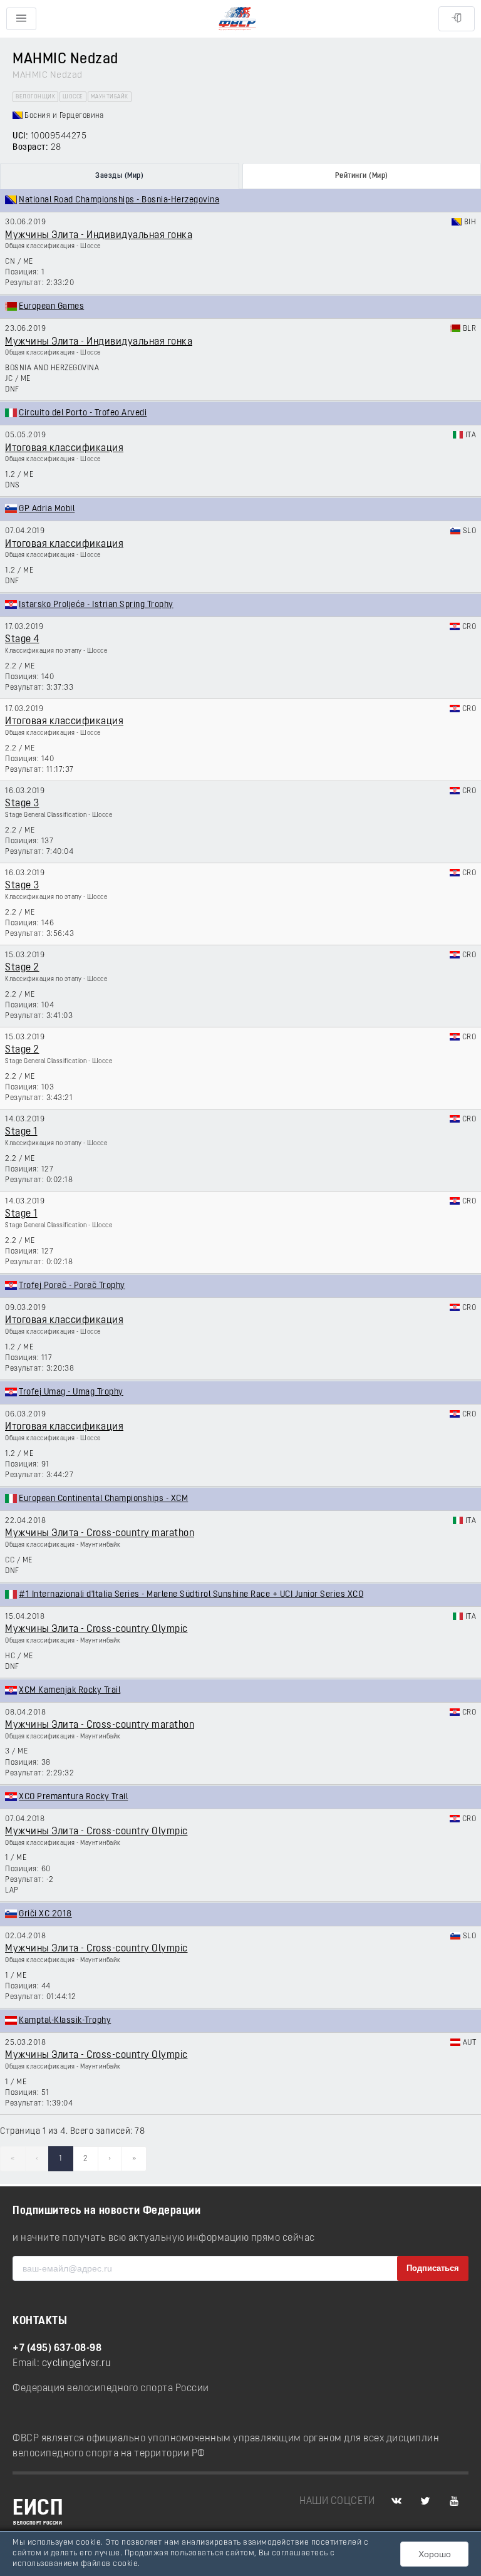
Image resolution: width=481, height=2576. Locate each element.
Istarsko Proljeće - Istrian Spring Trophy (96, 605)
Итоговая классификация (64, 449)
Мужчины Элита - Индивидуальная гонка (99, 236)
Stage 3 (22, 804)
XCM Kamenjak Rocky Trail (70, 1690)
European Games (51, 307)
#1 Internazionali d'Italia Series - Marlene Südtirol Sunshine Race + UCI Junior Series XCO (191, 1595)
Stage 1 (21, 1132)
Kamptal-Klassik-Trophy (65, 2021)
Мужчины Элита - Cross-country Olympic (96, 1629)
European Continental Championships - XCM (103, 1499)
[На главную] (237, 19)
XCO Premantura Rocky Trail (73, 1797)
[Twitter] (425, 2501)
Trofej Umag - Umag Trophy (71, 1392)
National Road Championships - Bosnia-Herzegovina (119, 200)
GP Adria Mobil (47, 509)
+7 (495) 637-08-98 (57, 2349)
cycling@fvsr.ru (77, 2364)
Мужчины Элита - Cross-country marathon (100, 1534)
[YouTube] (454, 2501)
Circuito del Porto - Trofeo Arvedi (83, 413)
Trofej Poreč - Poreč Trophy (72, 1286)
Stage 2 (22, 968)
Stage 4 (22, 640)
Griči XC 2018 (45, 1914)
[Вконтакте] (396, 2501)
